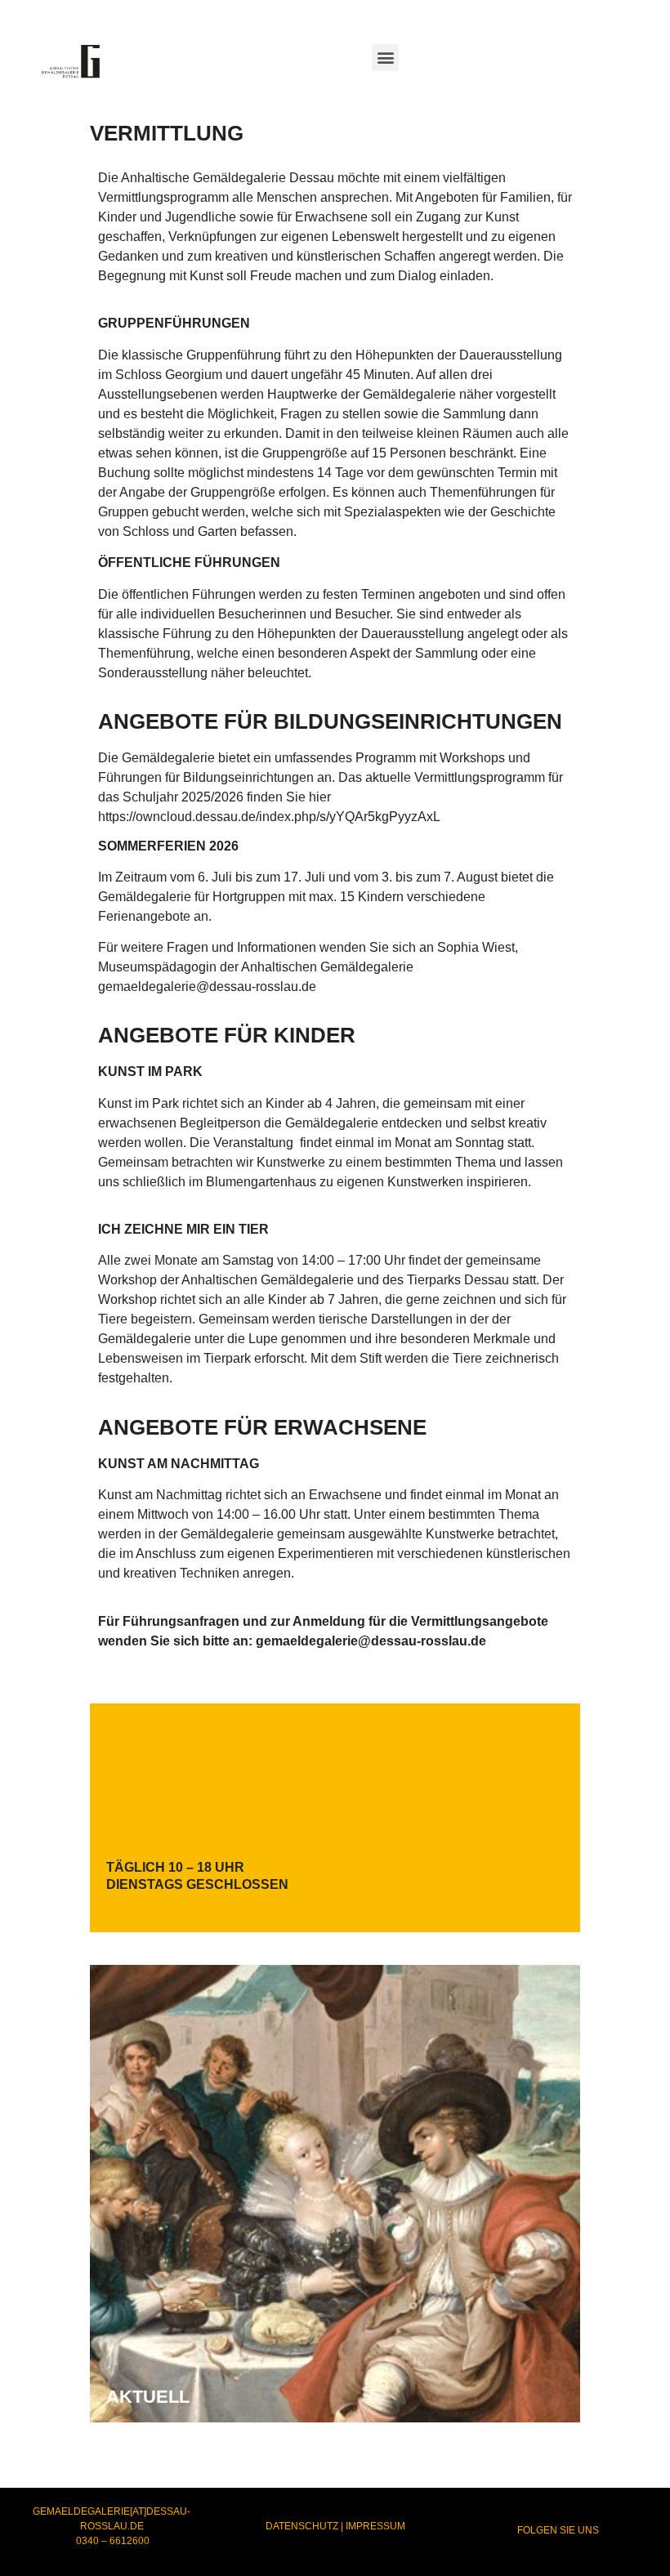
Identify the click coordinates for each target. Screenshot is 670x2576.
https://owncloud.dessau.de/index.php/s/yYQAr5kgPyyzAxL (269, 817)
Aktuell (148, 2397)
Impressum (375, 2526)
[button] (385, 58)
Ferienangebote (146, 916)
